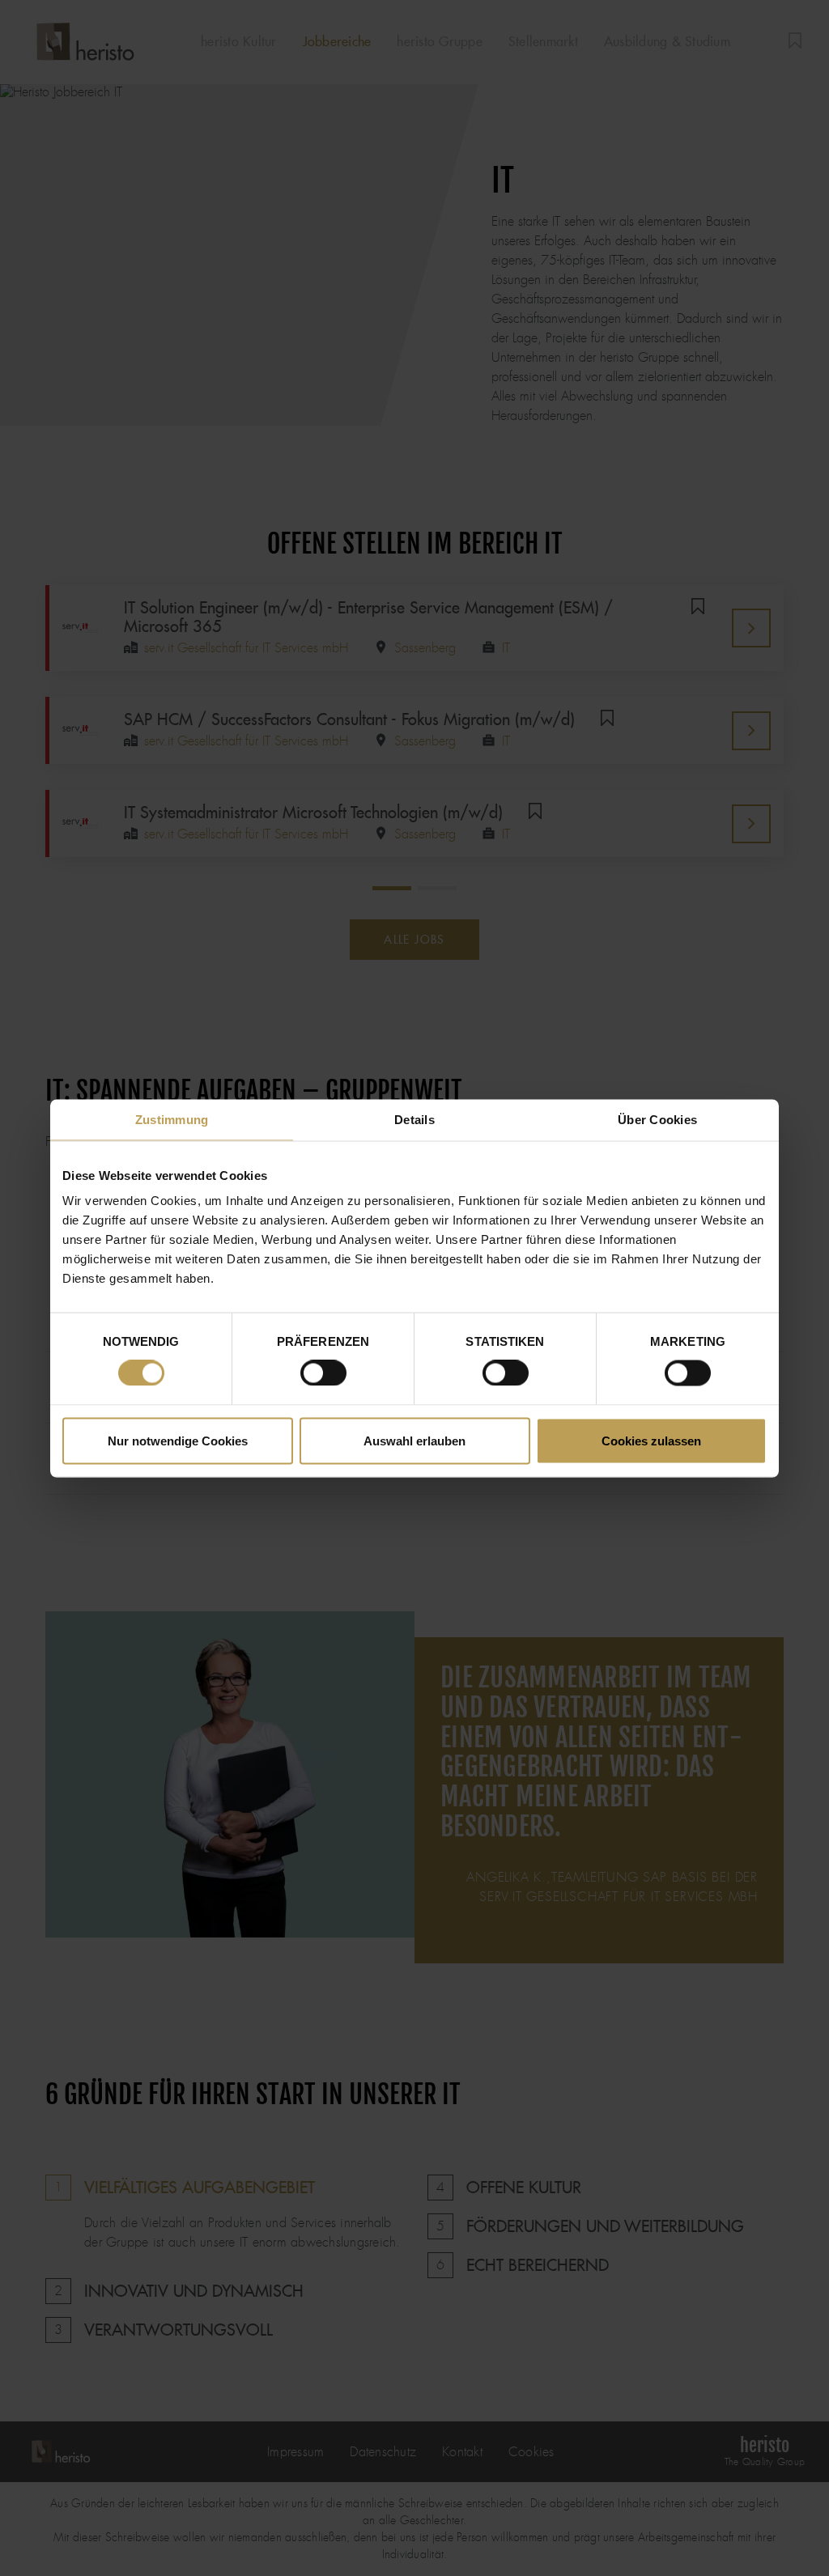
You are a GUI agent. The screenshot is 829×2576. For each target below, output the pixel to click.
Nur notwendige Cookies (178, 1440)
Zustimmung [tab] (172, 1119)
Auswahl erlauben (414, 1440)
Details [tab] (414, 1119)
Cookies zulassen (651, 1440)
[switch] (323, 1373)
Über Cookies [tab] (657, 1119)
